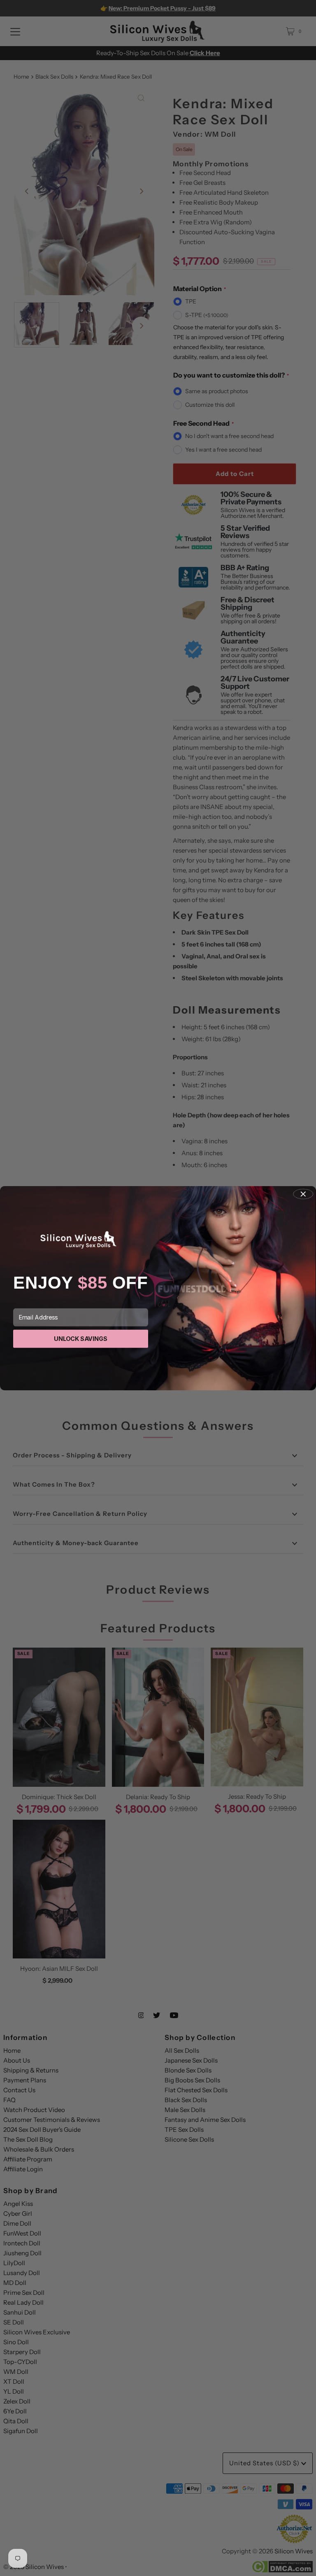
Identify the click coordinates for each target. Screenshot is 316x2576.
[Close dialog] (303, 1194)
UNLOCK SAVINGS (81, 1339)
